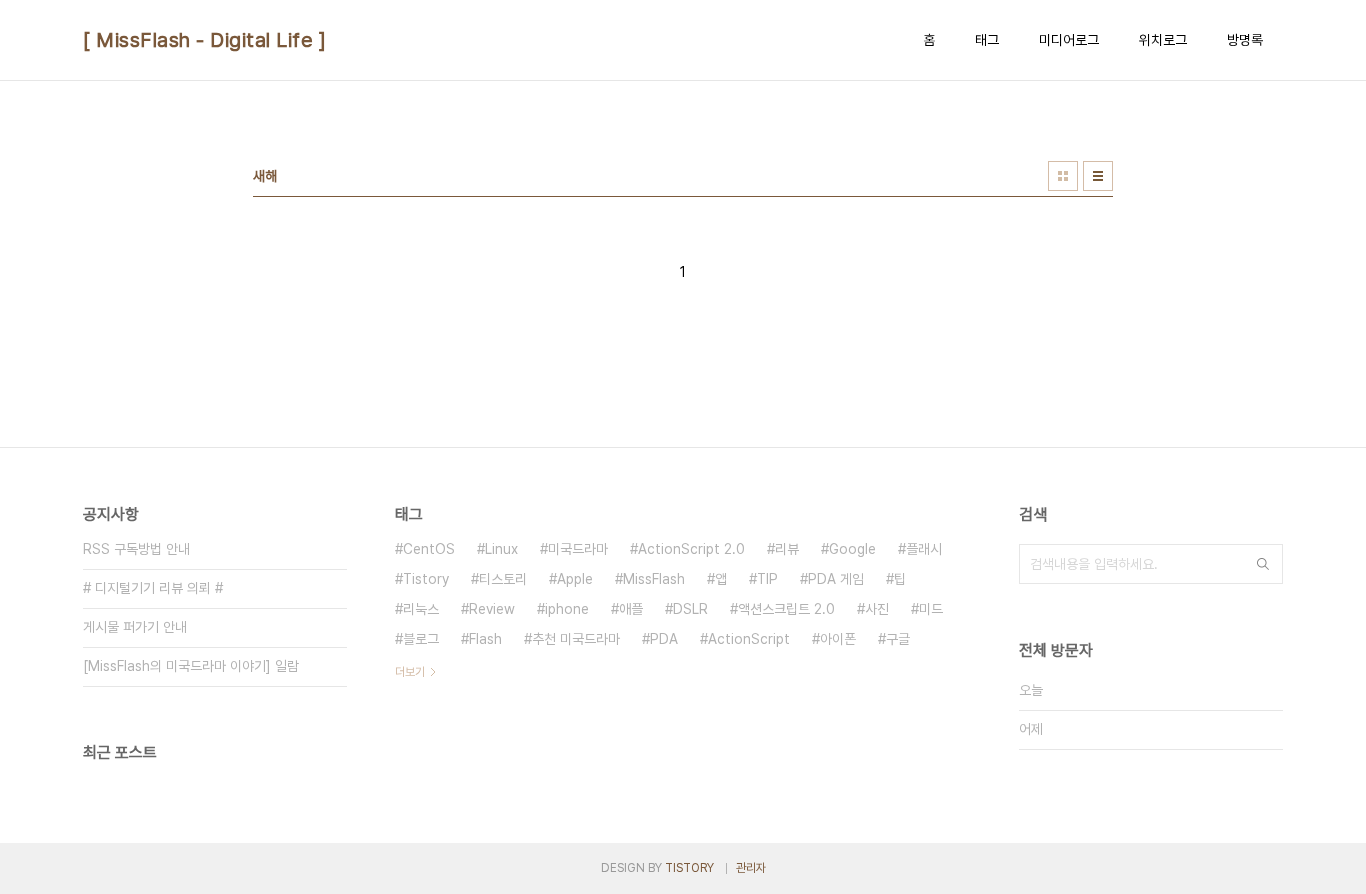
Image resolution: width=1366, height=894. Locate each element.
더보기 (410, 672)
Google (852, 549)
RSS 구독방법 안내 (136, 549)
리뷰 (787, 549)
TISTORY (689, 868)
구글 (898, 639)
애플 (631, 609)
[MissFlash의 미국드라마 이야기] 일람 (191, 666)
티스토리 (503, 579)
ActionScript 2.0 (691, 549)
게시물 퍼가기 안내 (135, 627)
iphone (567, 609)
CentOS (429, 549)
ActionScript (749, 639)
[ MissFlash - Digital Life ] (204, 40)
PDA (664, 639)
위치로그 (1163, 40)
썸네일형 (1063, 176)
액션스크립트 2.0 (786, 609)
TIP (767, 579)
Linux (501, 549)
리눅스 (421, 609)
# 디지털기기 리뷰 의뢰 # (153, 588)
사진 (877, 609)
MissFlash (654, 579)
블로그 (421, 639)
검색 (1263, 564)
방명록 (1245, 40)
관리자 (751, 868)
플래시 (924, 549)
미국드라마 (578, 549)
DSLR (690, 609)
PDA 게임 (836, 579)
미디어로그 (1069, 40)
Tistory (426, 579)
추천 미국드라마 (576, 639)
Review (492, 609)
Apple (575, 579)
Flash (485, 639)
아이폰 (838, 639)
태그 (987, 40)
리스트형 (1098, 176)
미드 (931, 609)
